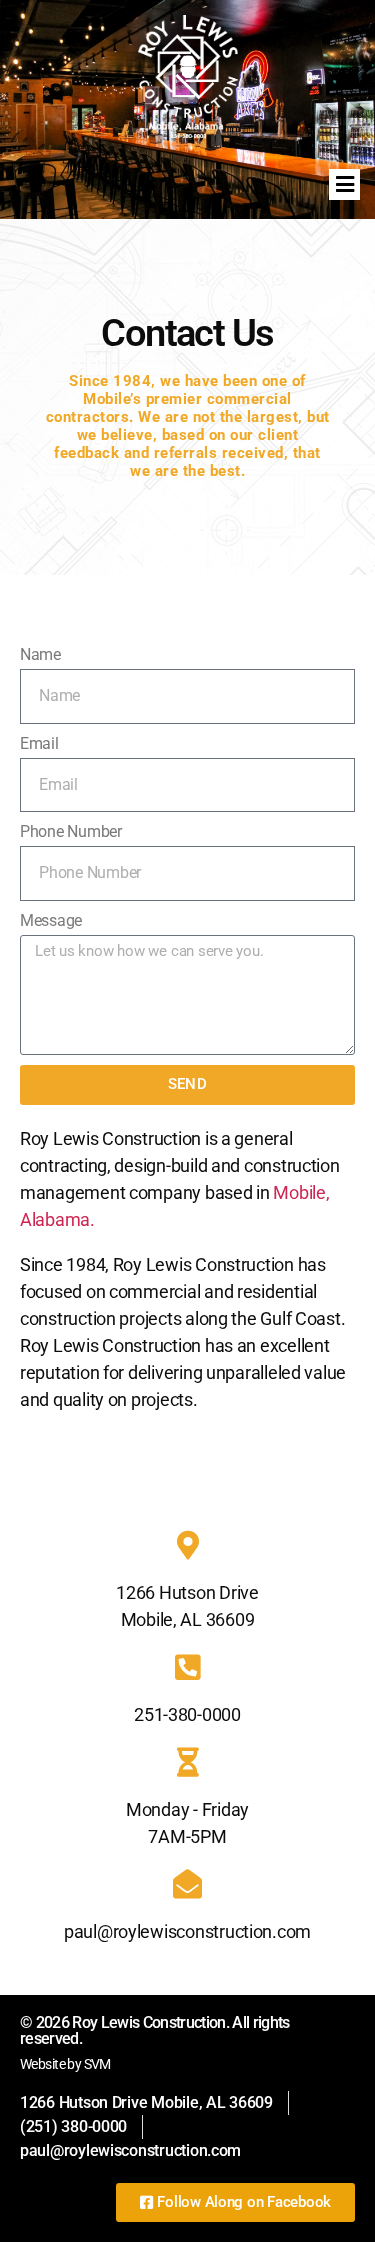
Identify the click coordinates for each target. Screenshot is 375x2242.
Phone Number (71, 831)
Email (39, 743)
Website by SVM (65, 2064)
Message (51, 920)
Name (40, 654)
